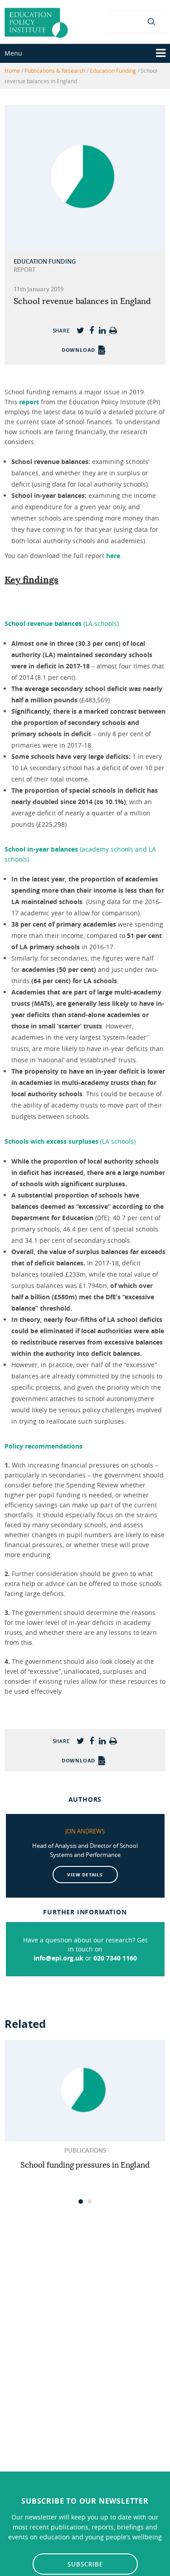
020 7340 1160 (115, 1958)
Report (24, 270)
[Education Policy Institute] (36, 22)
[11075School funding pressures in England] (85, 2091)
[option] (85, 2105)
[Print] (113, 330)
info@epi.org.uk (58, 1958)
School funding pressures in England (85, 2165)
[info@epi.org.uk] (137, 21)
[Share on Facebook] (92, 330)
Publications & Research (55, 71)
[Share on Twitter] (81, 330)
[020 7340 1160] (119, 21)
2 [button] (90, 2204)
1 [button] (81, 2204)
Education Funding (113, 71)
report (29, 402)
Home (12, 71)
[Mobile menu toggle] (161, 53)
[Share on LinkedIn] (102, 330)
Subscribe (85, 2564)
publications (85, 2150)
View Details (85, 1875)
